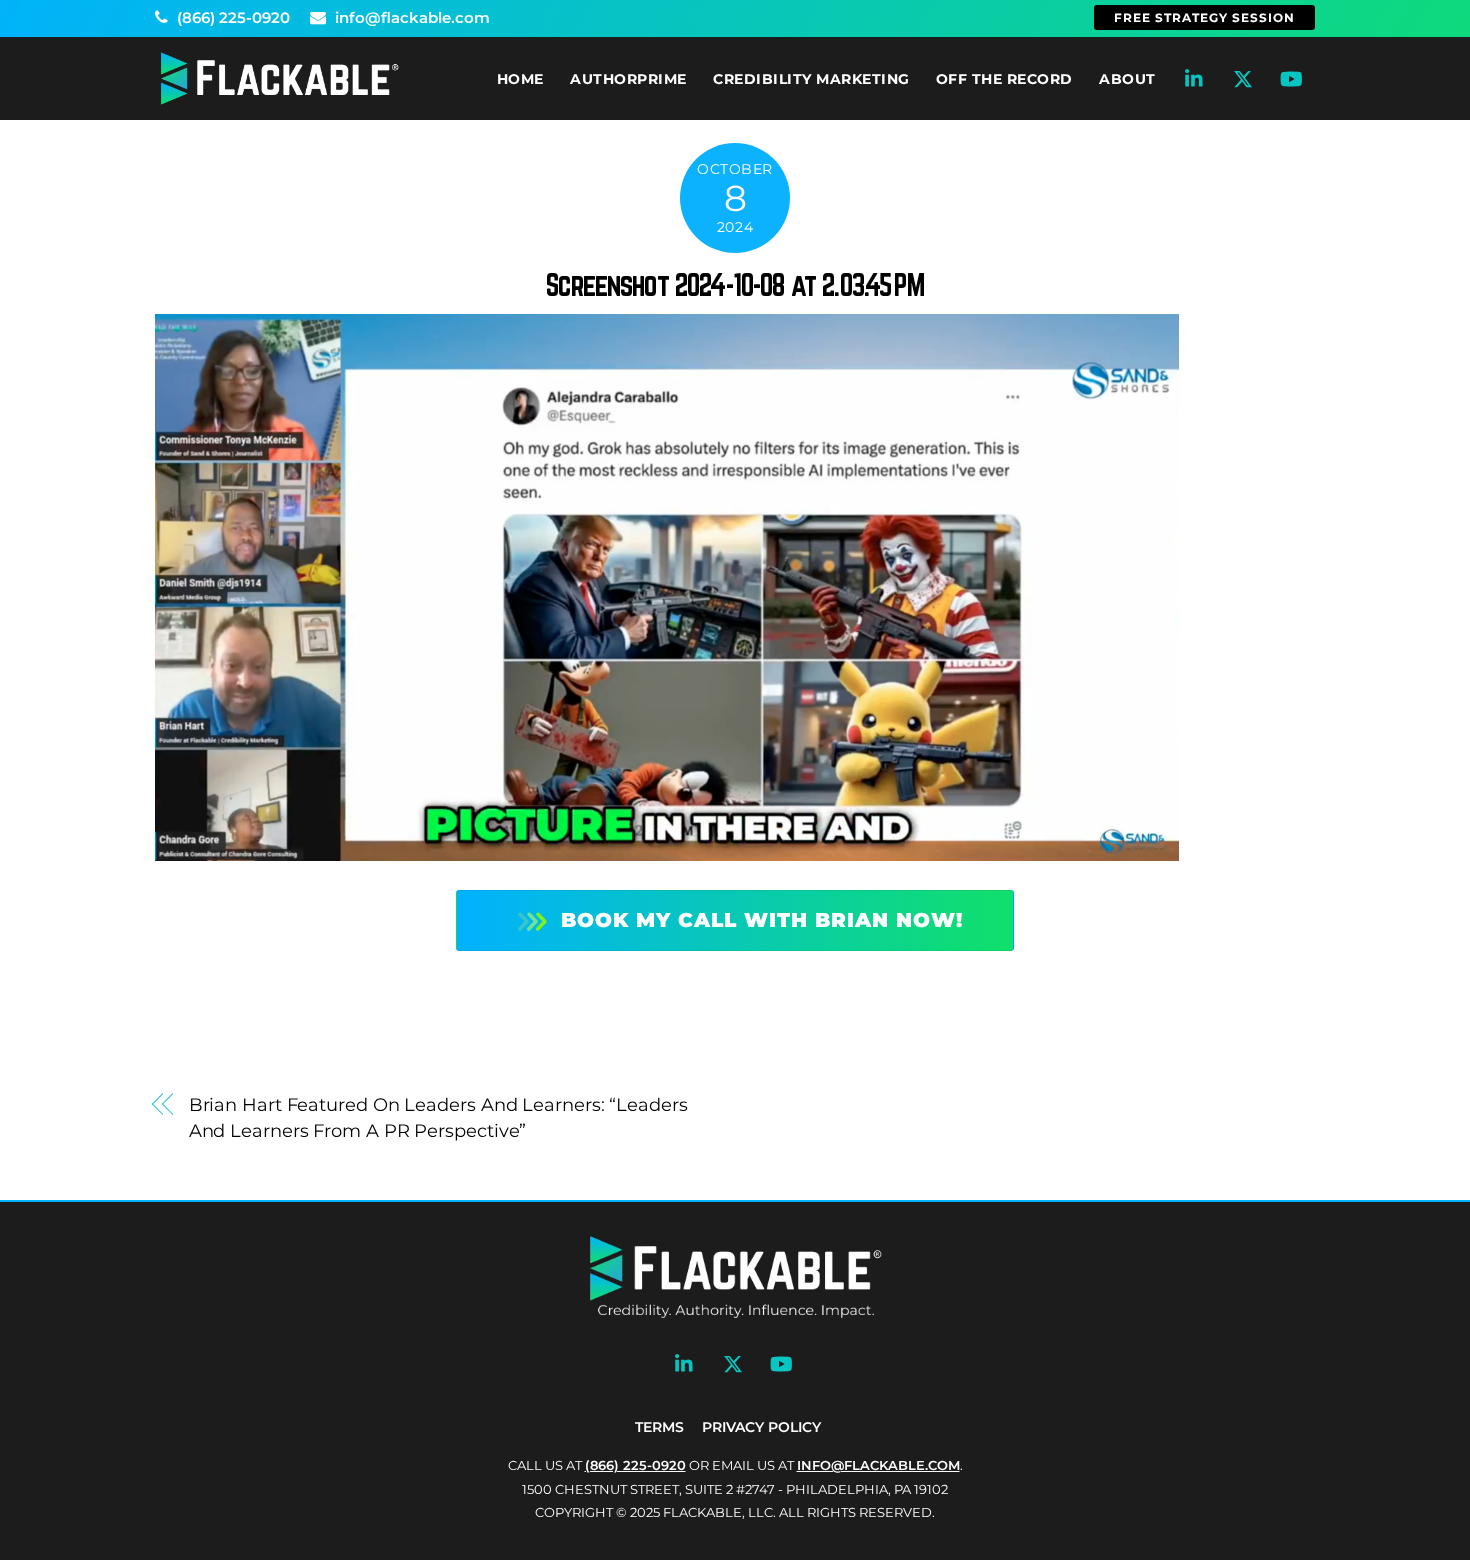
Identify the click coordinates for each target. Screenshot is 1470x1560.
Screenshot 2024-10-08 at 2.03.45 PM (735, 285)
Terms (659, 1427)
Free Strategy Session (1204, 17)
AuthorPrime (628, 79)
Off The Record (1004, 79)
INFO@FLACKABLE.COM (878, 1465)
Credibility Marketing (811, 79)
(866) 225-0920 (231, 17)
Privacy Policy (761, 1427)
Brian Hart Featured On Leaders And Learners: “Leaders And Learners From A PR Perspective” (438, 1117)
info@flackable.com (410, 17)
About (1127, 79)
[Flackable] (280, 100)
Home (520, 79)
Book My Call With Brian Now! (762, 920)
